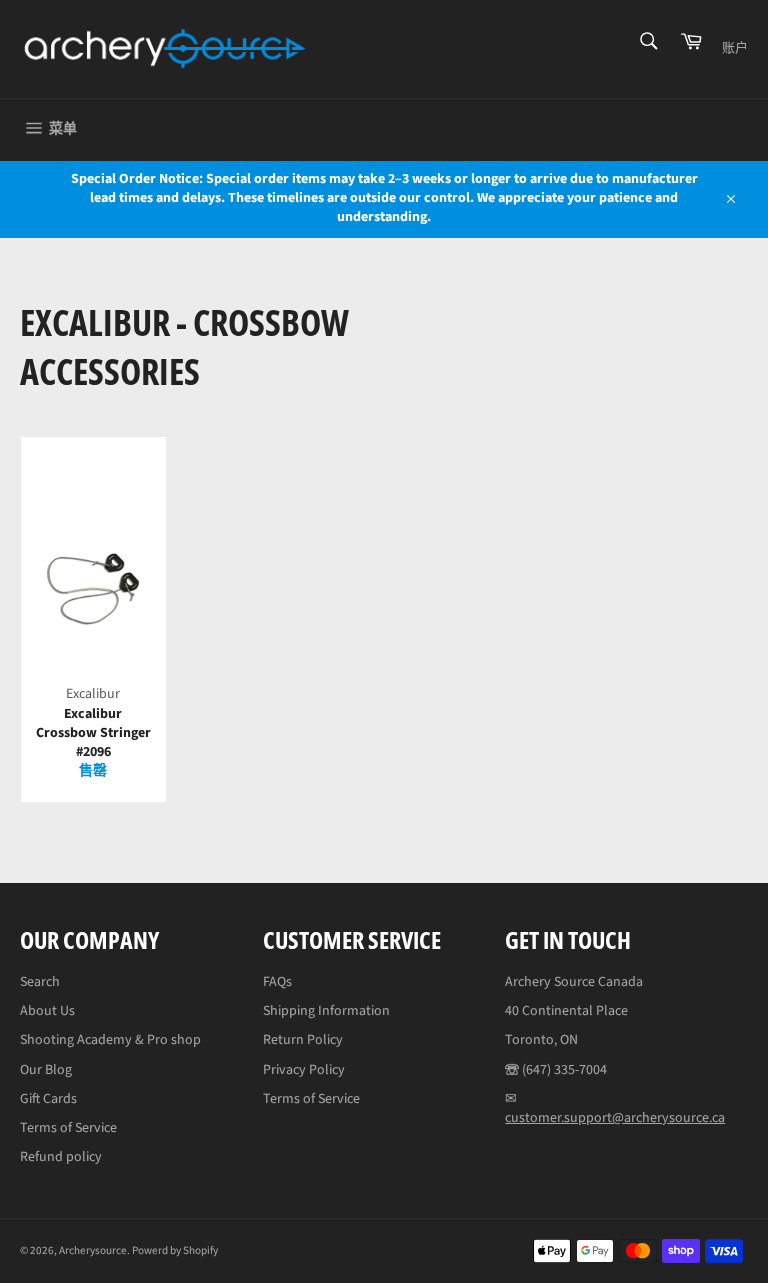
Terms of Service (68, 1128)
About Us (47, 1011)
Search (40, 982)
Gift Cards (48, 1099)
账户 (735, 48)
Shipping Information (326, 1011)
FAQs (277, 982)
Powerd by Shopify (175, 1250)
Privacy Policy (304, 1070)
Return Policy (303, 1040)
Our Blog (46, 1070)
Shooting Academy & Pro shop (110, 1040)
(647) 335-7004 (564, 1070)
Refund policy (61, 1157)
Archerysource (93, 1250)
